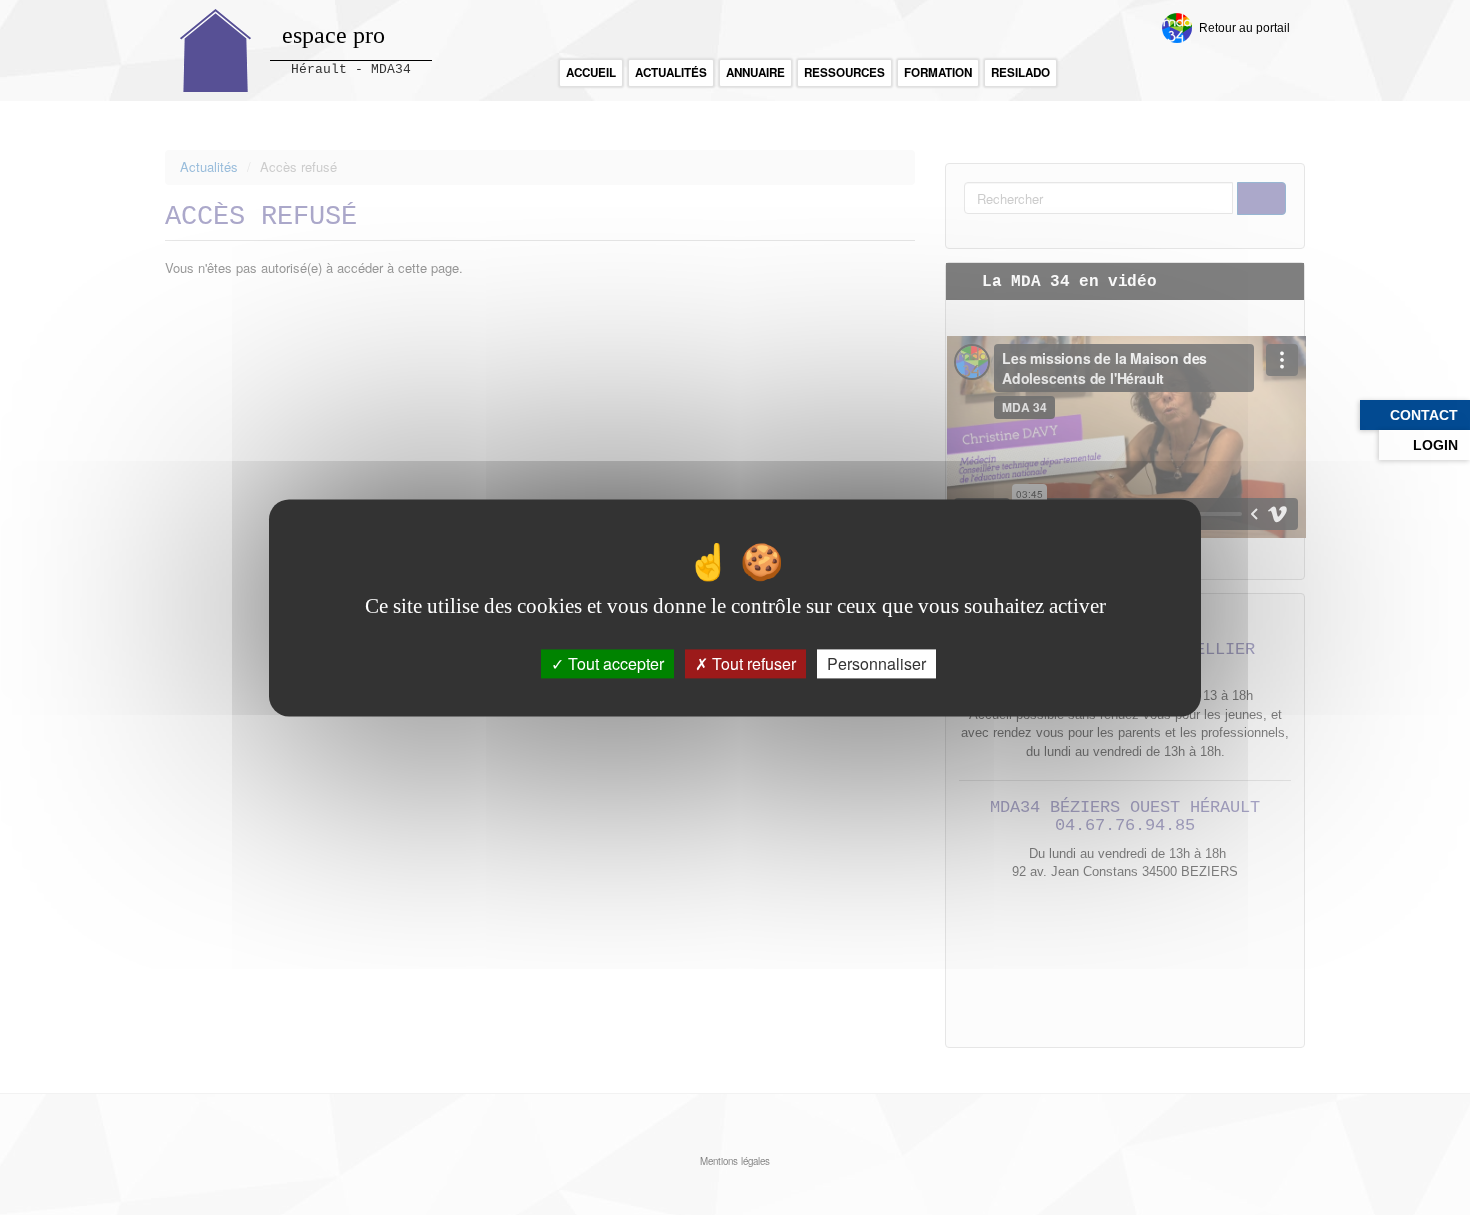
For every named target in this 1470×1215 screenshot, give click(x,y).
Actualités (671, 72)
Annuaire (755, 72)
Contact (1424, 415)
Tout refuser (752, 663)
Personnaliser (876, 663)
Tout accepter (614, 663)
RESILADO (1020, 72)
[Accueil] (216, 50)
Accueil (591, 72)
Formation (938, 72)
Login (1435, 445)
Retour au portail (1244, 27)
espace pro (333, 35)
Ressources (844, 72)
